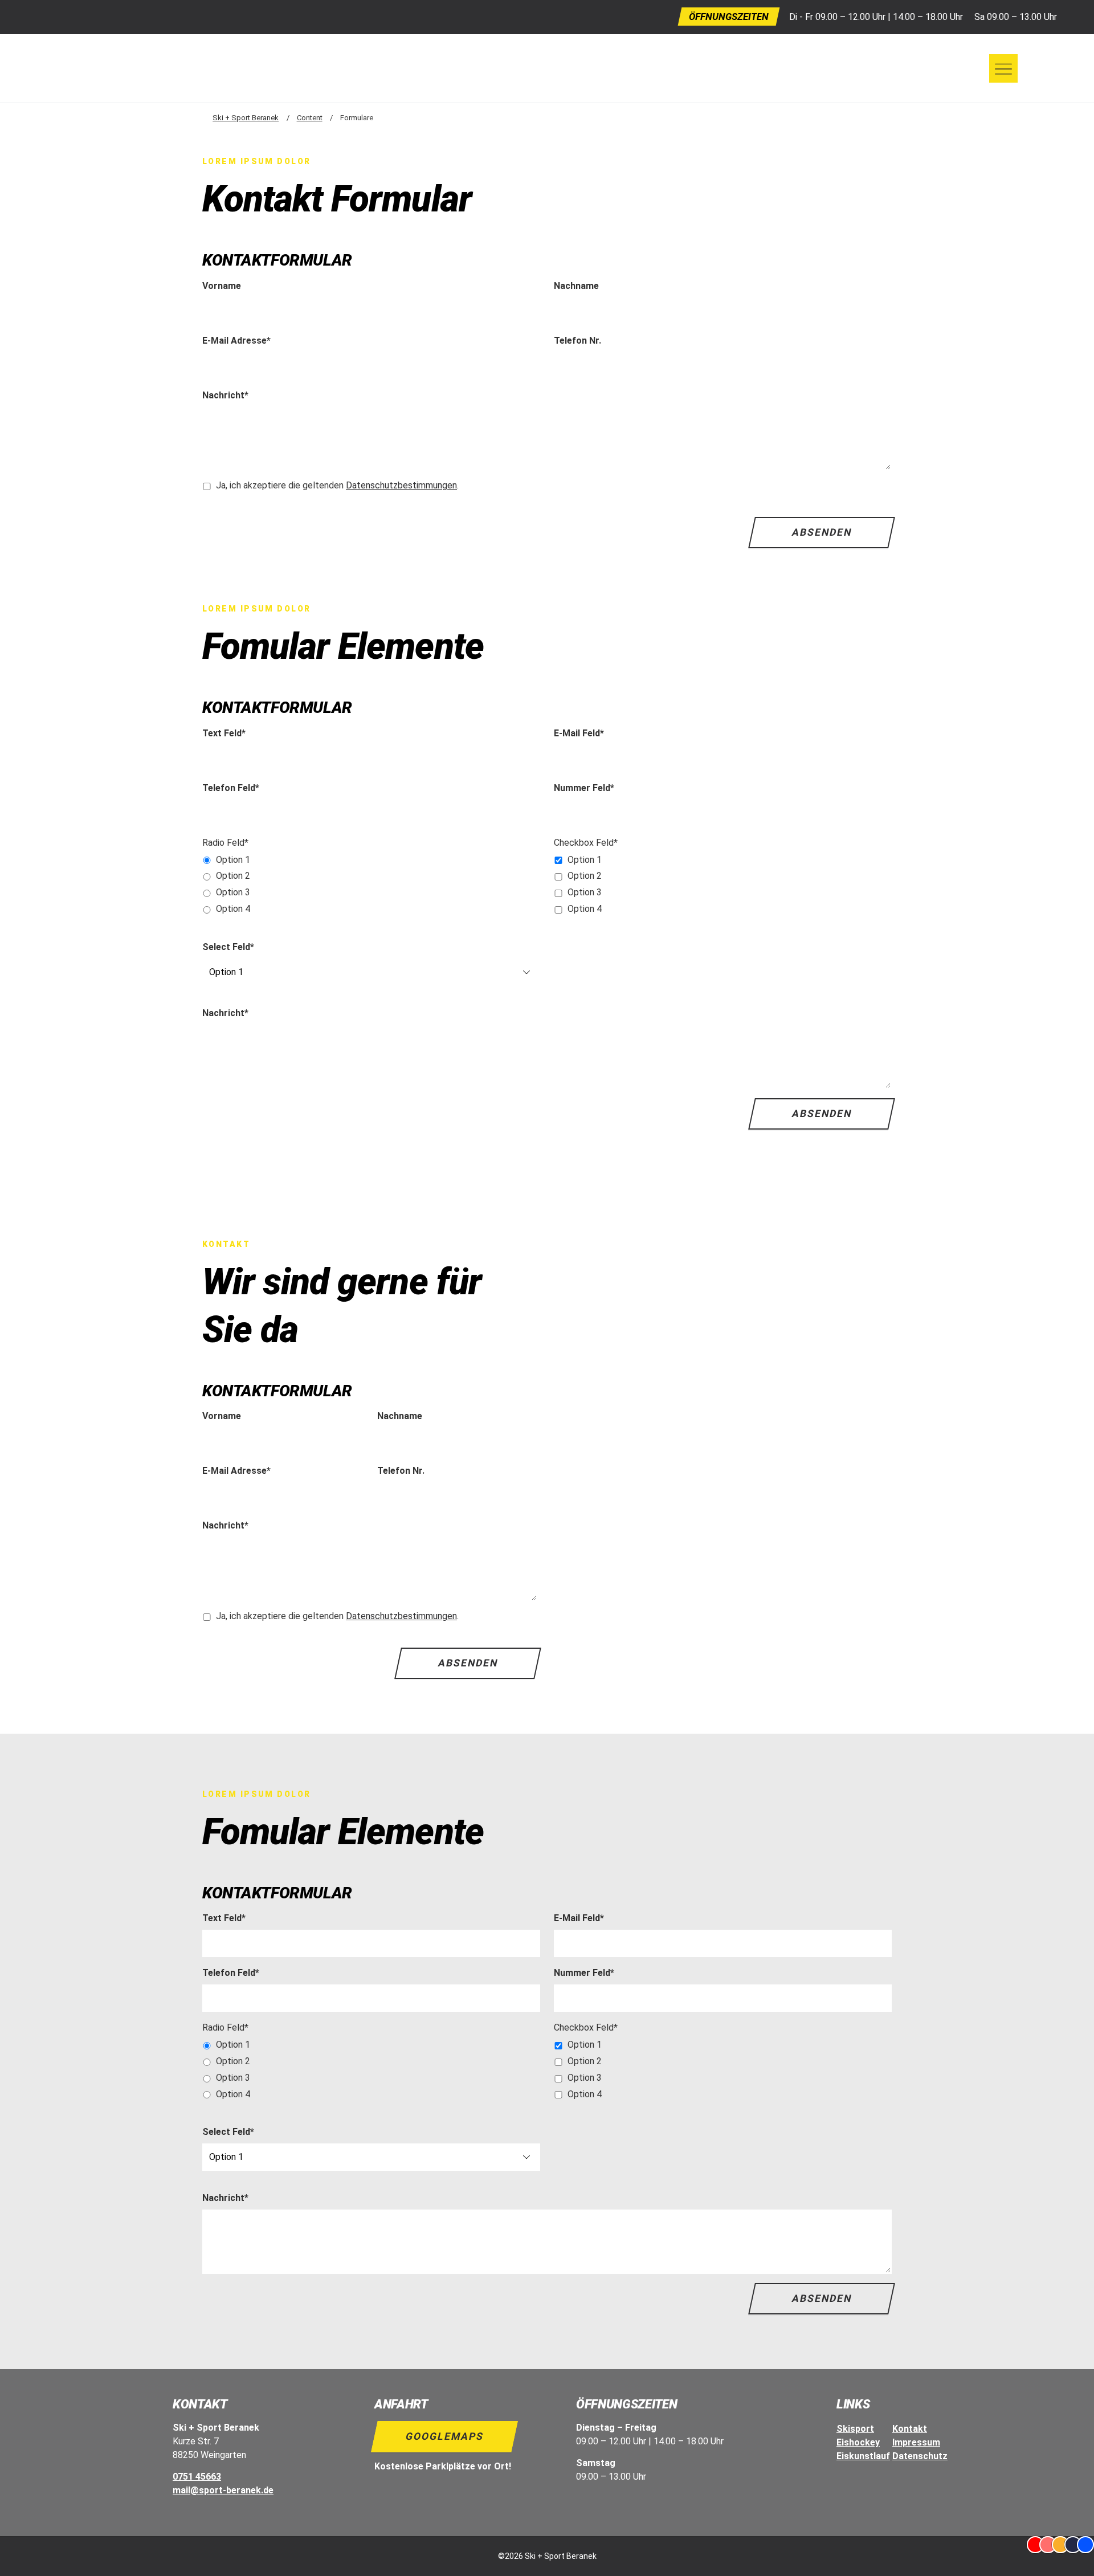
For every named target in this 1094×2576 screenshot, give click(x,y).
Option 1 (233, 860)
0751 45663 (197, 2477)
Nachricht (225, 395)
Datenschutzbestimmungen (401, 485)
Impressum (916, 2442)
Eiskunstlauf (863, 2456)
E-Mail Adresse (236, 340)
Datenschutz (920, 2456)
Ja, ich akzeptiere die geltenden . (337, 485)
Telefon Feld (231, 788)
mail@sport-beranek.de (223, 2490)
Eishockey (858, 2442)
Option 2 (233, 876)
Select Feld (228, 947)
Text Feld (224, 733)
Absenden (821, 532)
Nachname (576, 286)
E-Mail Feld (579, 733)
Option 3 (233, 892)
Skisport (855, 2429)
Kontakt (910, 2429)
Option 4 (233, 909)
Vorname (222, 286)
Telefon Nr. (577, 341)
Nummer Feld (584, 788)
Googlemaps (445, 2436)
